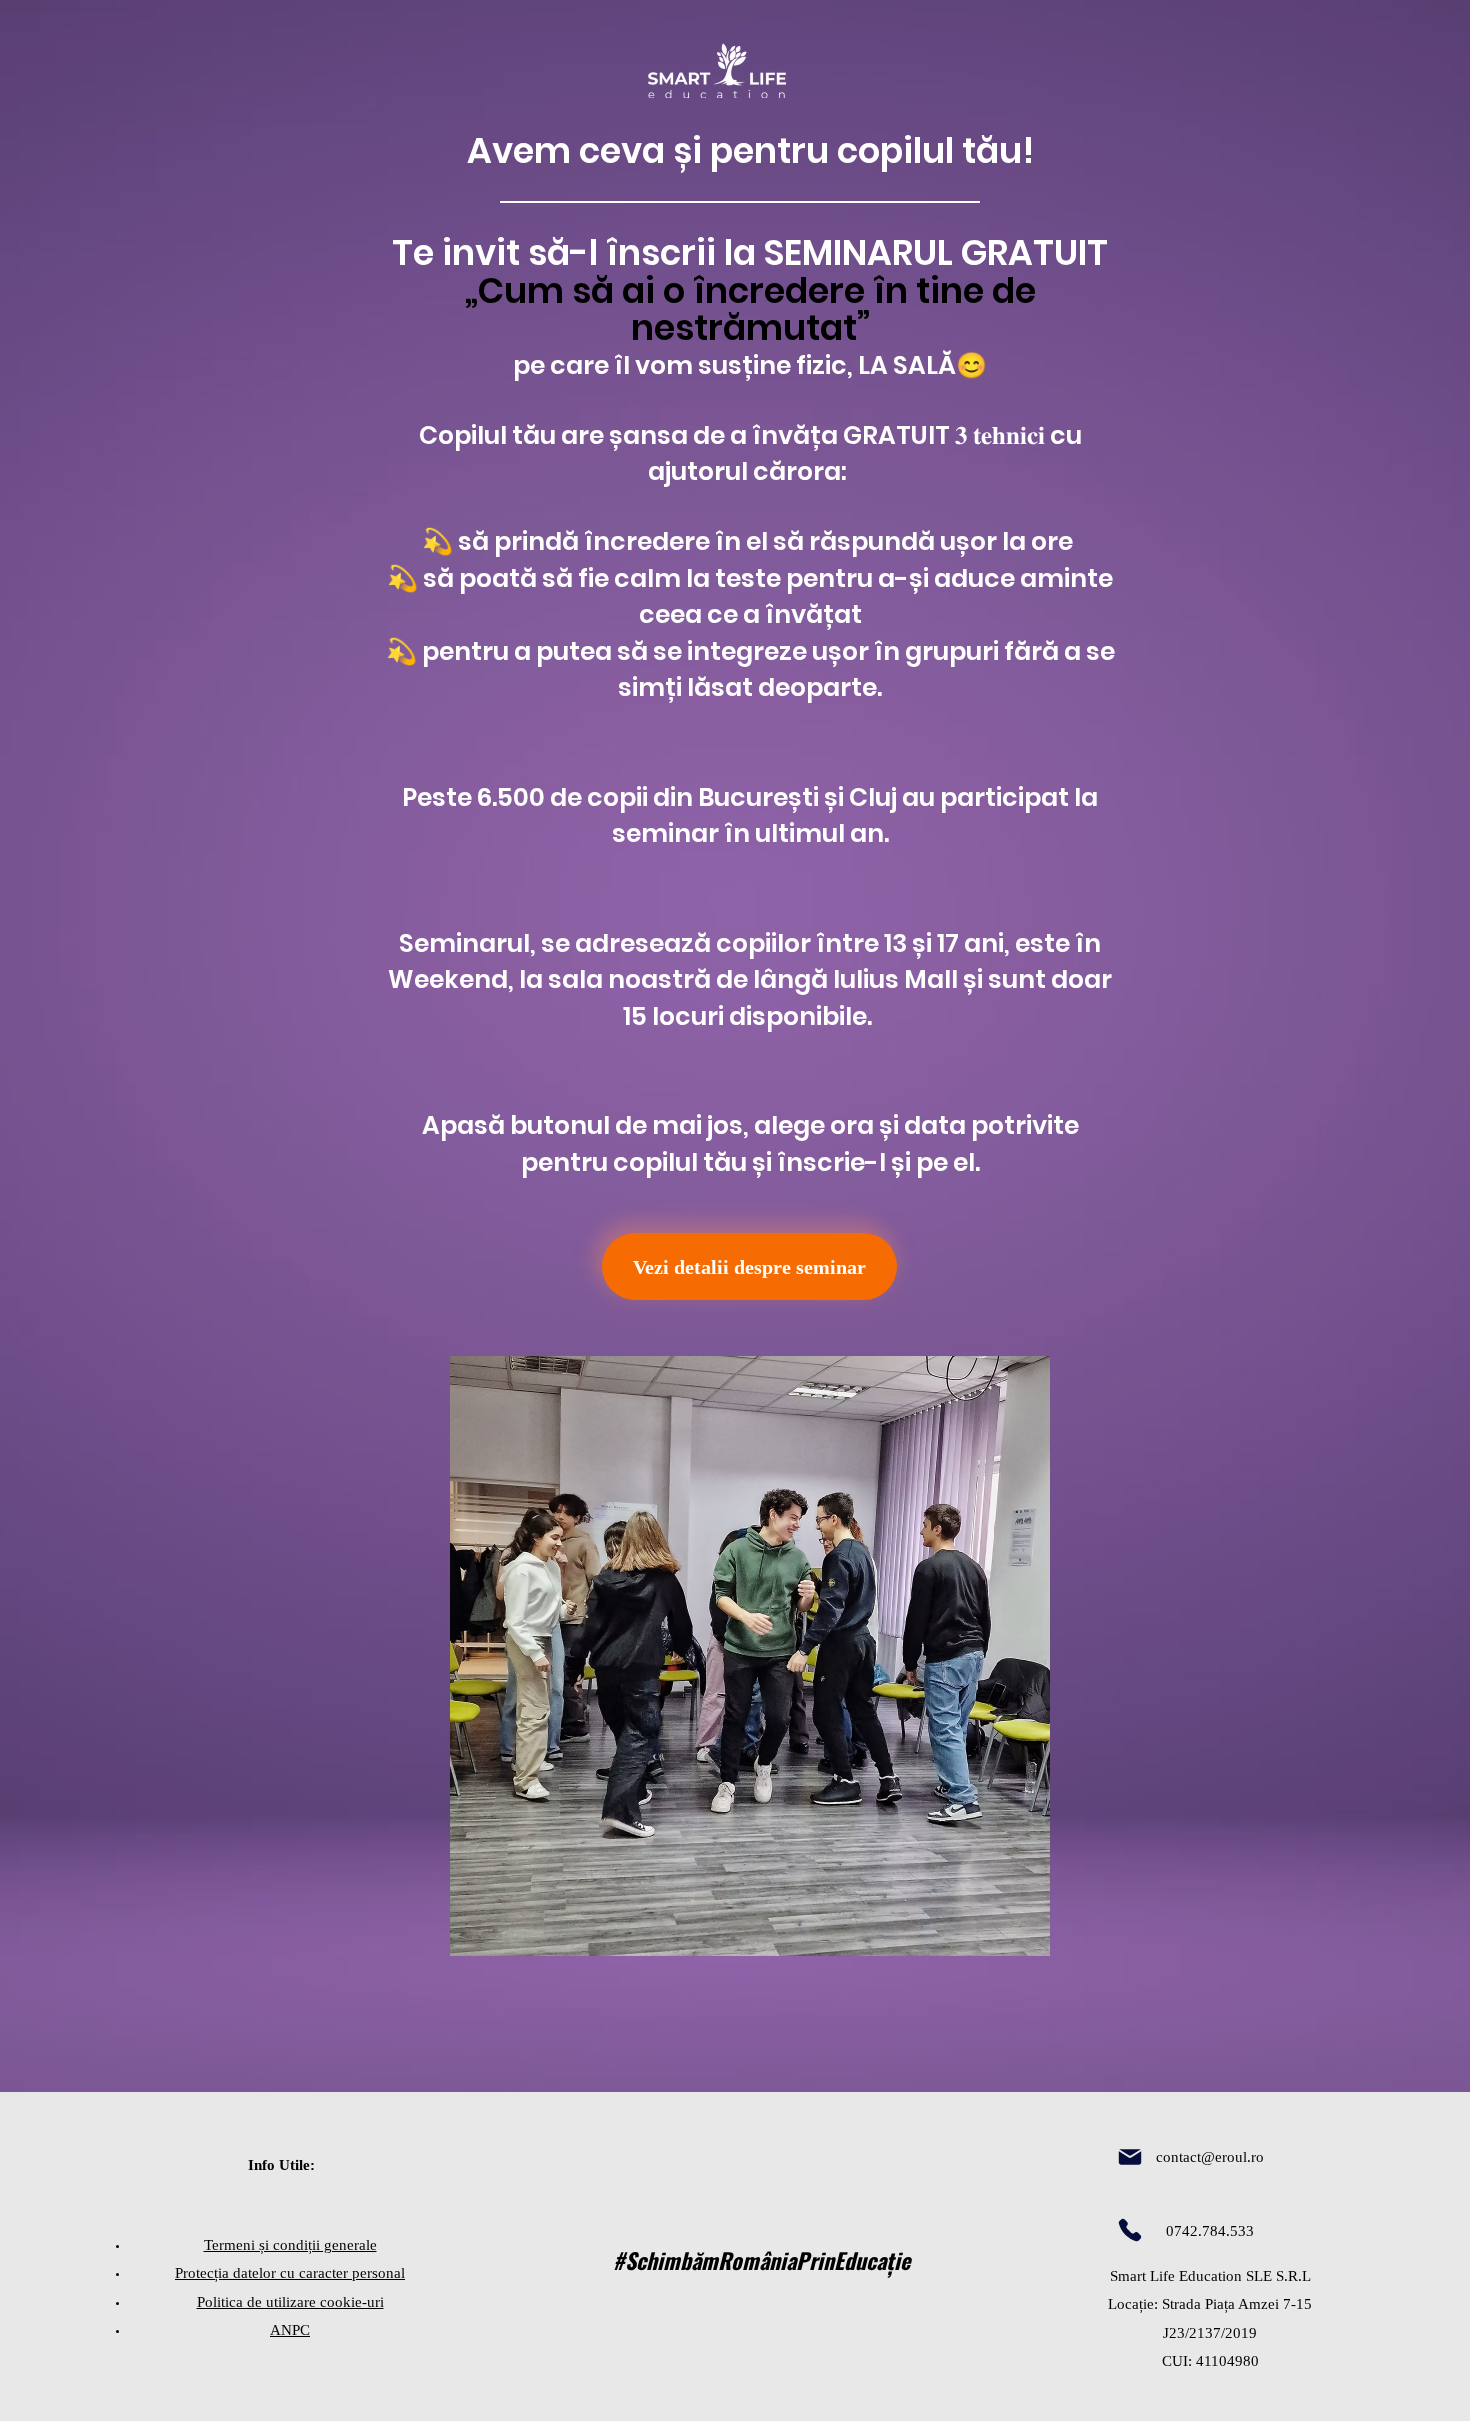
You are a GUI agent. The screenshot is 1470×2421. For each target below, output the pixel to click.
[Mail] (1130, 2157)
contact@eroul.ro (1210, 2157)
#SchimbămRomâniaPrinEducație (761, 2260)
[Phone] (1130, 2230)
